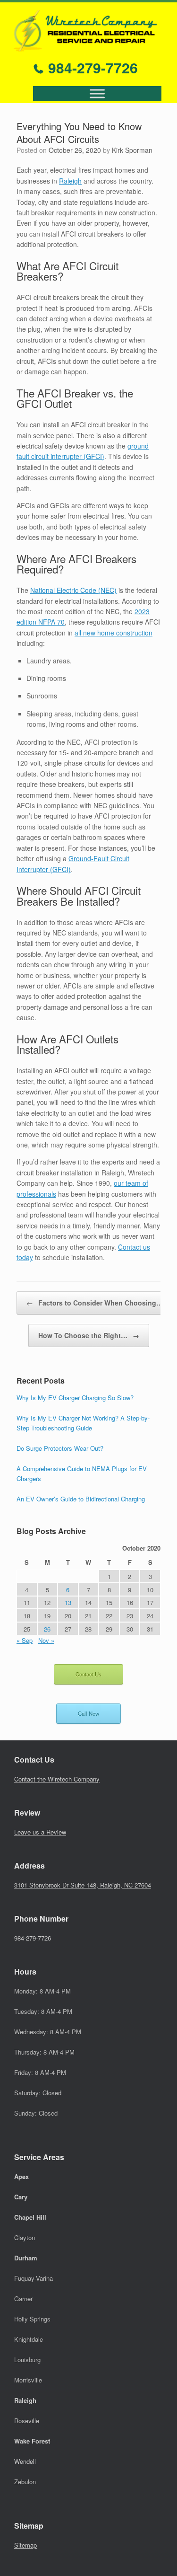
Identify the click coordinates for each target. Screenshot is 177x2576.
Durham (26, 2258)
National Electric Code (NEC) (73, 590)
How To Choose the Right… (89, 1335)
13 (68, 1602)
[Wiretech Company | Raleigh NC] (85, 31)
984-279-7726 (91, 67)
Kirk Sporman (132, 150)
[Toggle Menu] (97, 94)
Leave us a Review (40, 1832)
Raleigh (70, 181)
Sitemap (25, 2545)
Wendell (25, 2461)
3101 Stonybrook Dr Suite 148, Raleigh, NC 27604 (83, 1885)
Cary (21, 2197)
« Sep (25, 1640)
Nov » (46, 1640)
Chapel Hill (30, 2217)
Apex (21, 2176)
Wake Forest (32, 2441)
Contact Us (88, 1674)
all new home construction (114, 633)
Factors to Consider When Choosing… (95, 1303)
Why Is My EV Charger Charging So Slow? (75, 1398)
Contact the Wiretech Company (57, 1779)
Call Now (88, 1713)
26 (47, 1629)
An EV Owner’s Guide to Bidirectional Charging (81, 1499)
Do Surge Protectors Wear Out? (60, 1448)
